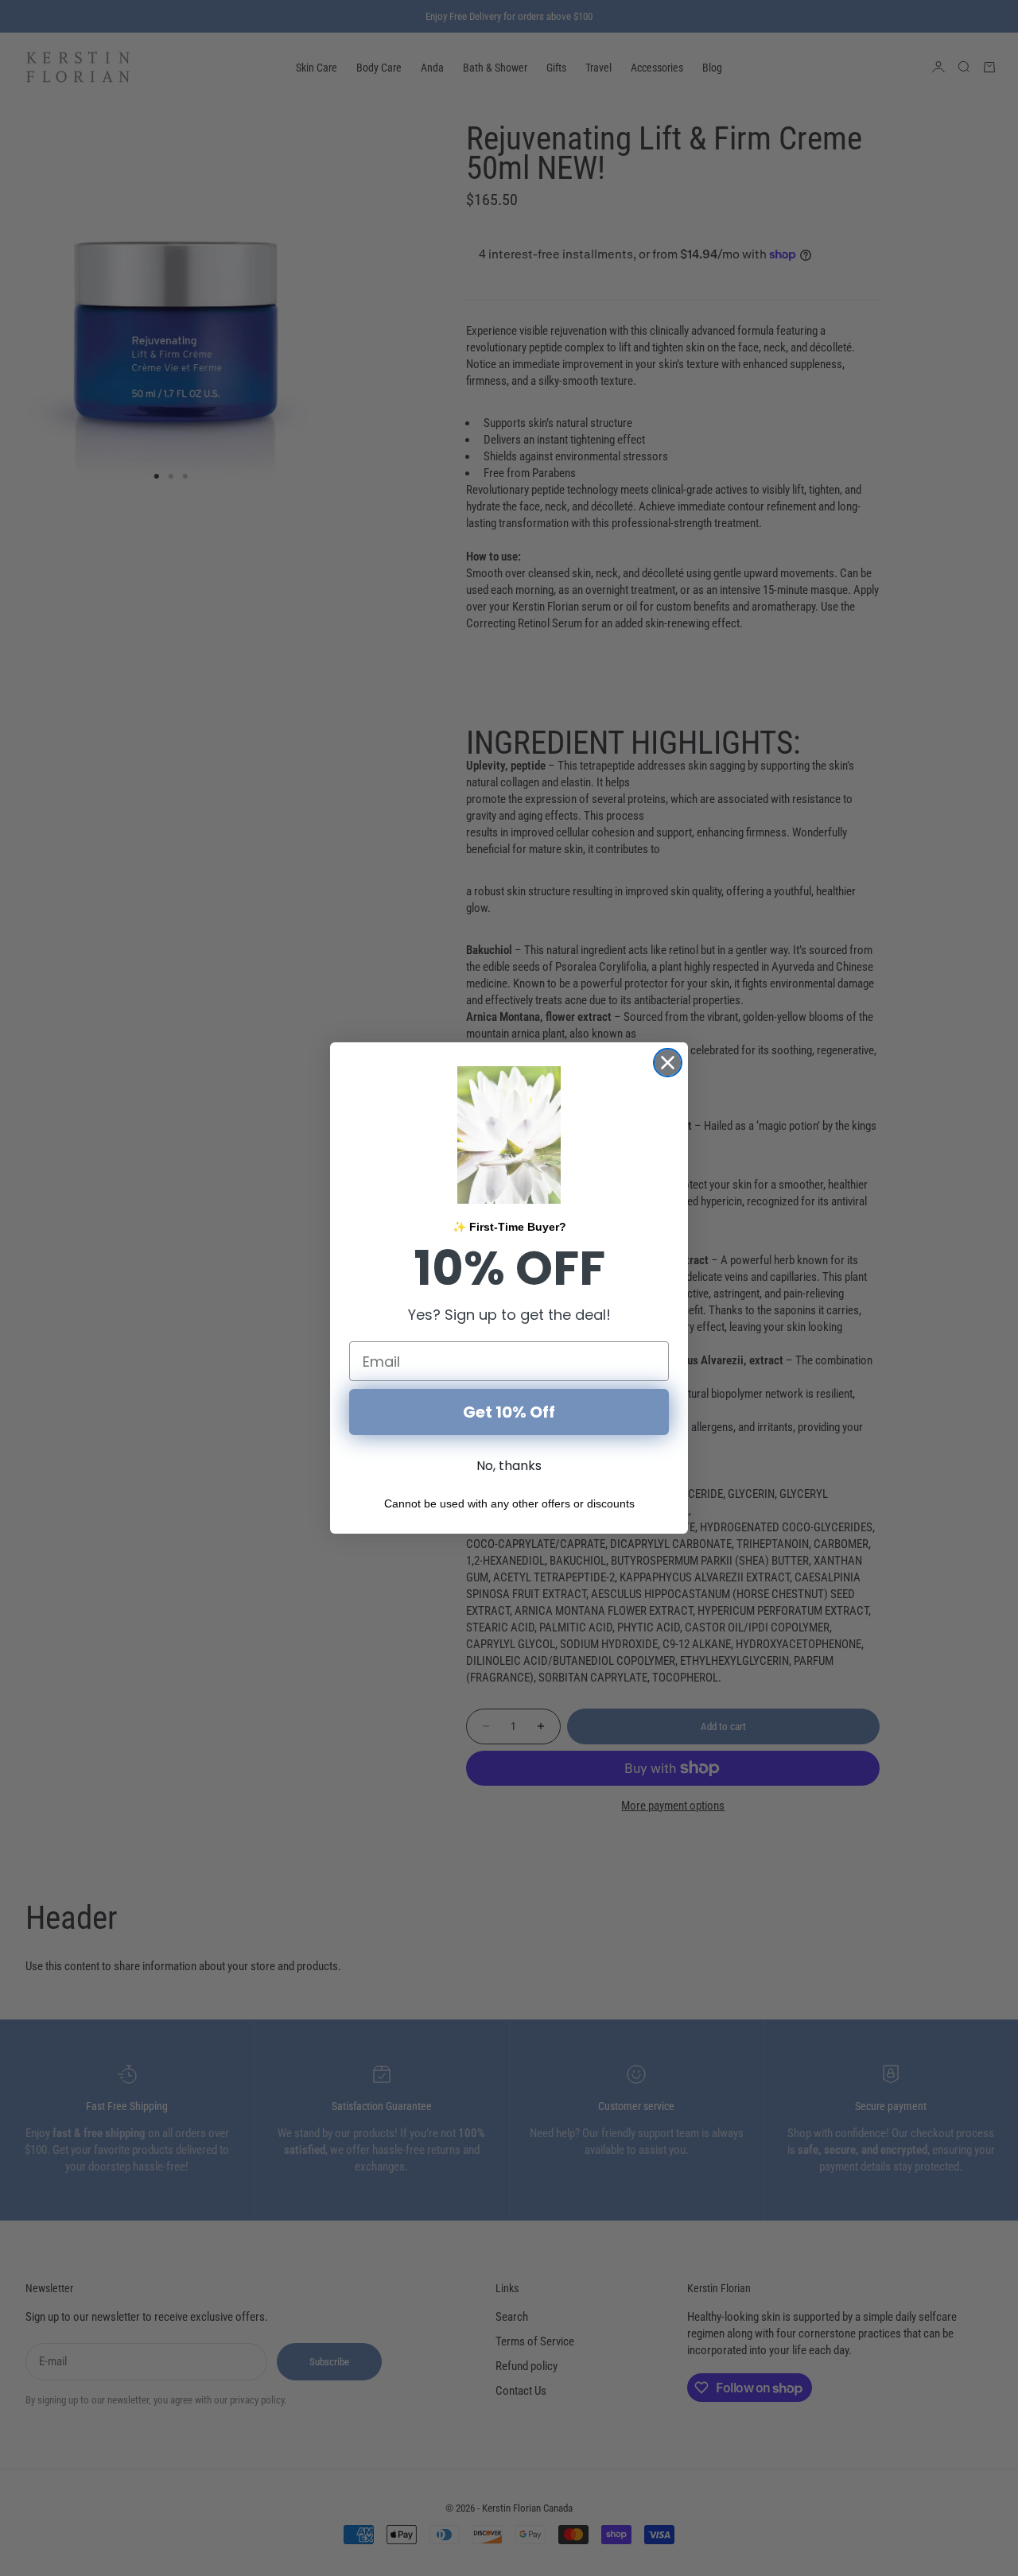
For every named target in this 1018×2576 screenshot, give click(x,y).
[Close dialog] (668, 1063)
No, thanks (509, 1466)
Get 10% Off (509, 1412)
